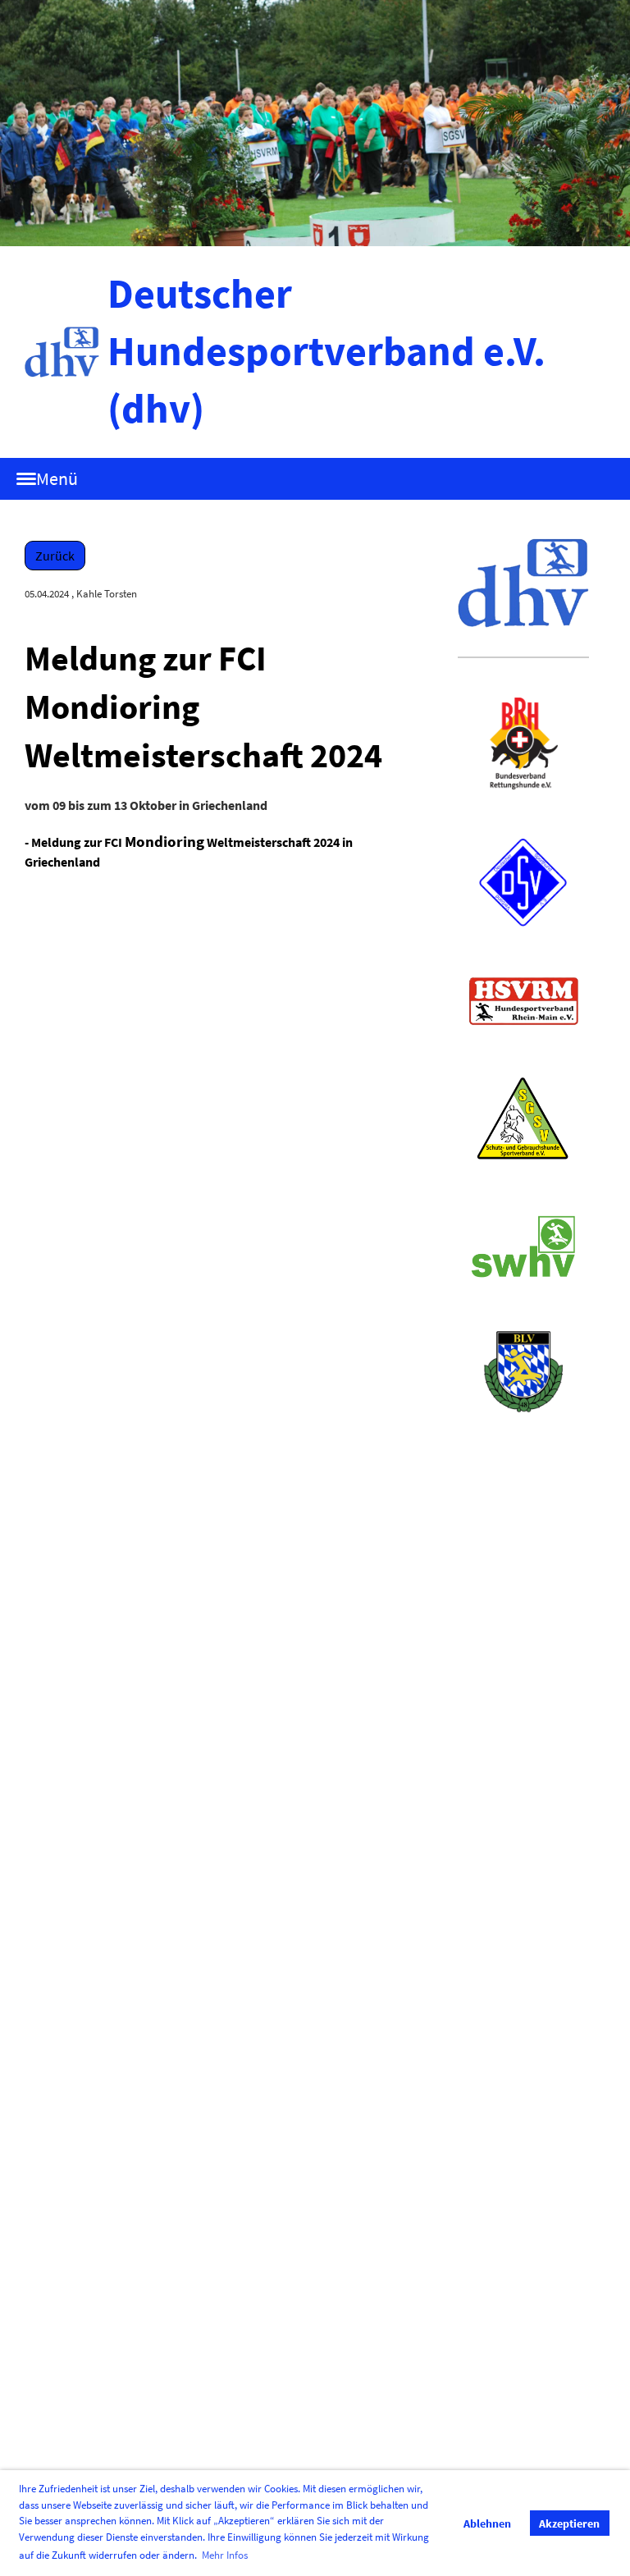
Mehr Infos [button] (225, 2555)
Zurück (55, 556)
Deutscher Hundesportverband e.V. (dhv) (326, 351)
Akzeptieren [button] (569, 2523)
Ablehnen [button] (487, 2523)
